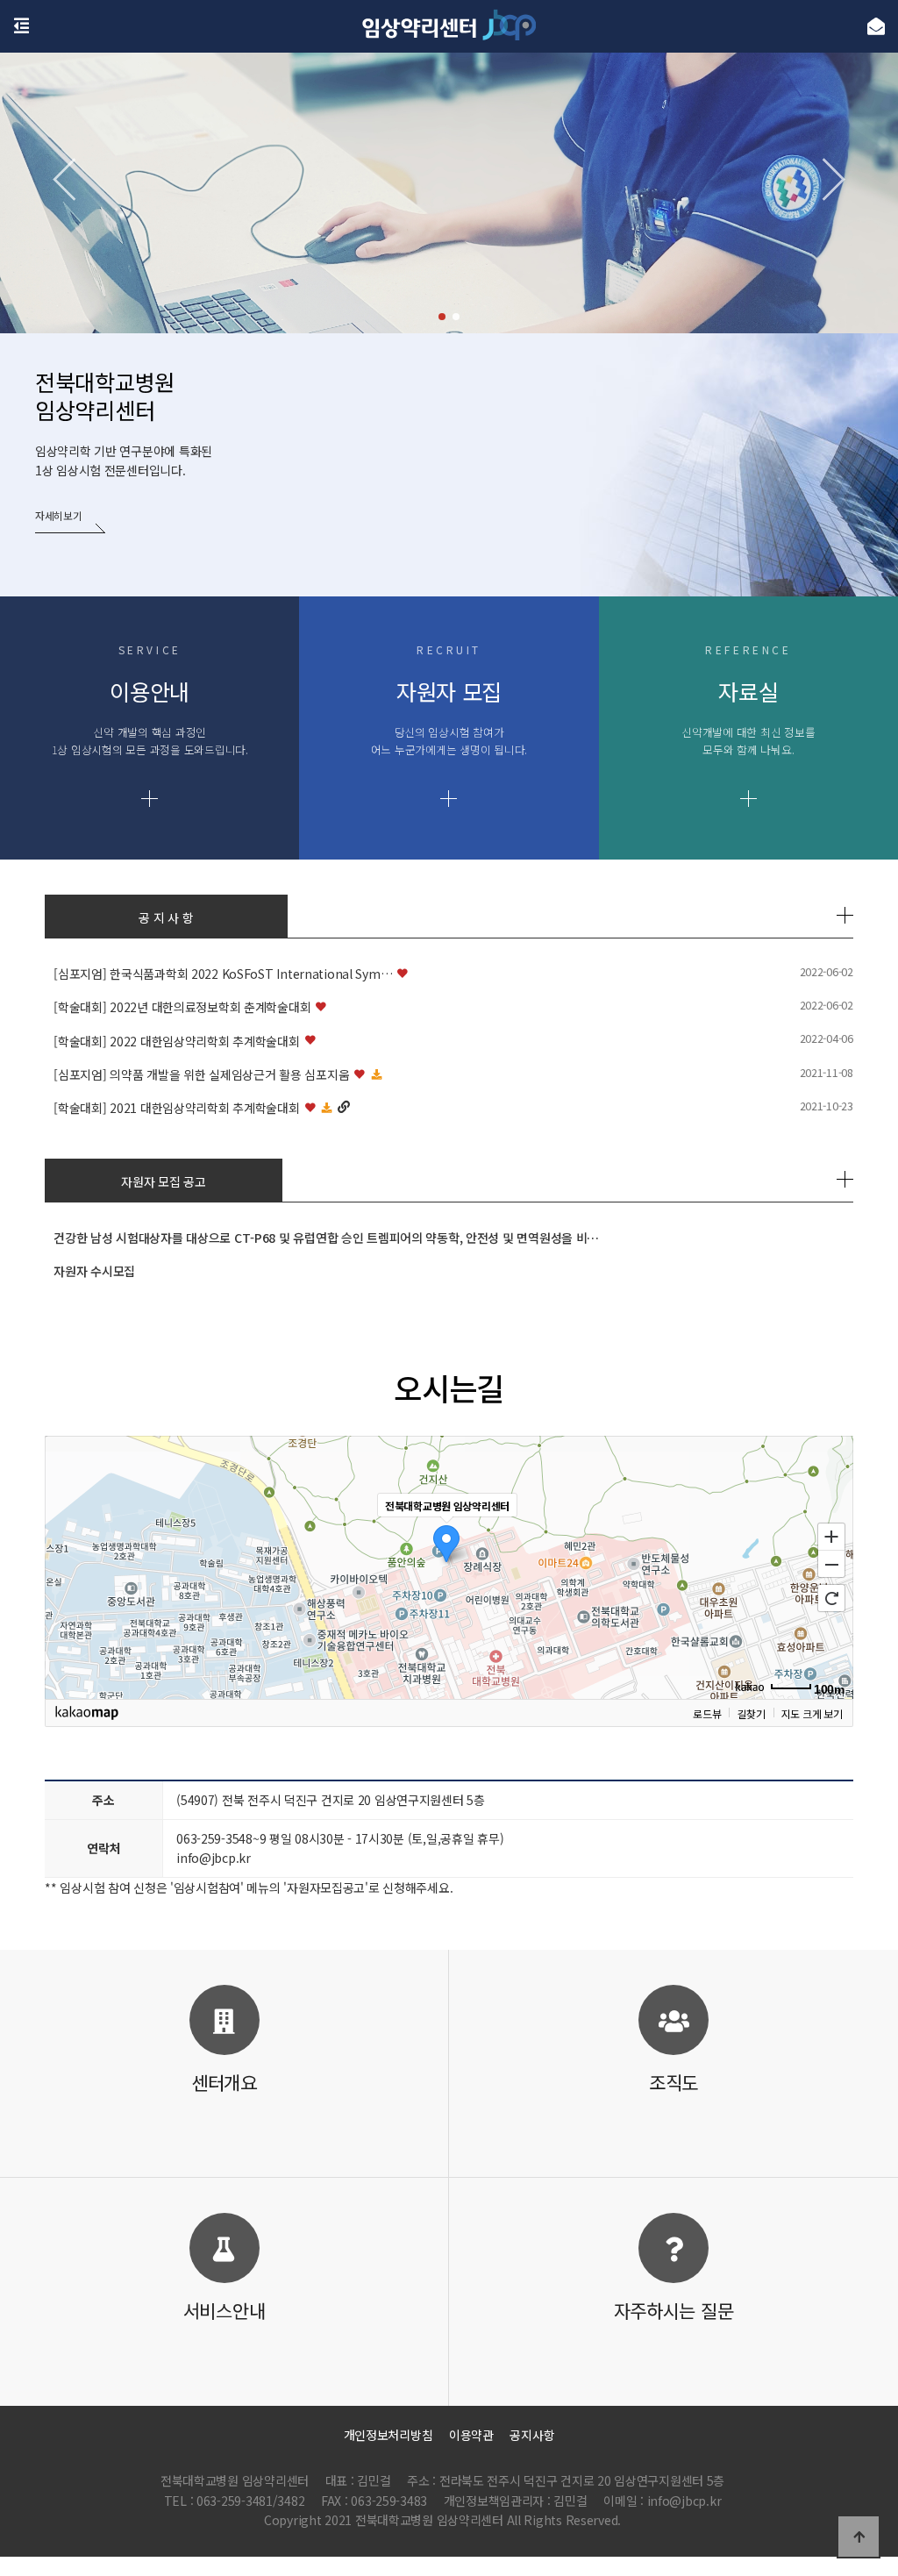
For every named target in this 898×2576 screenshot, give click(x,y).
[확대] (831, 1536)
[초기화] (831, 1598)
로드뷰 (707, 1713)
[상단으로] (859, 2537)
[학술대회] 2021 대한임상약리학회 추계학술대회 (176, 1108)
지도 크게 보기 (812, 1713)
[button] (442, 317)
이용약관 (471, 2435)
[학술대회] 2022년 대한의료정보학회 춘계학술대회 (182, 1007)
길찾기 (751, 1713)
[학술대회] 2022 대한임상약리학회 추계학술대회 (176, 1041)
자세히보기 (59, 515)
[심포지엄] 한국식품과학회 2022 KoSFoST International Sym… (223, 974)
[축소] (831, 1565)
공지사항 (532, 2435)
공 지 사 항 (166, 917)
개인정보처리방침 (388, 2435)
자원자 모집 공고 (163, 1181)
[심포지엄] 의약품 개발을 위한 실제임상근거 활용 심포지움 (201, 1074)
